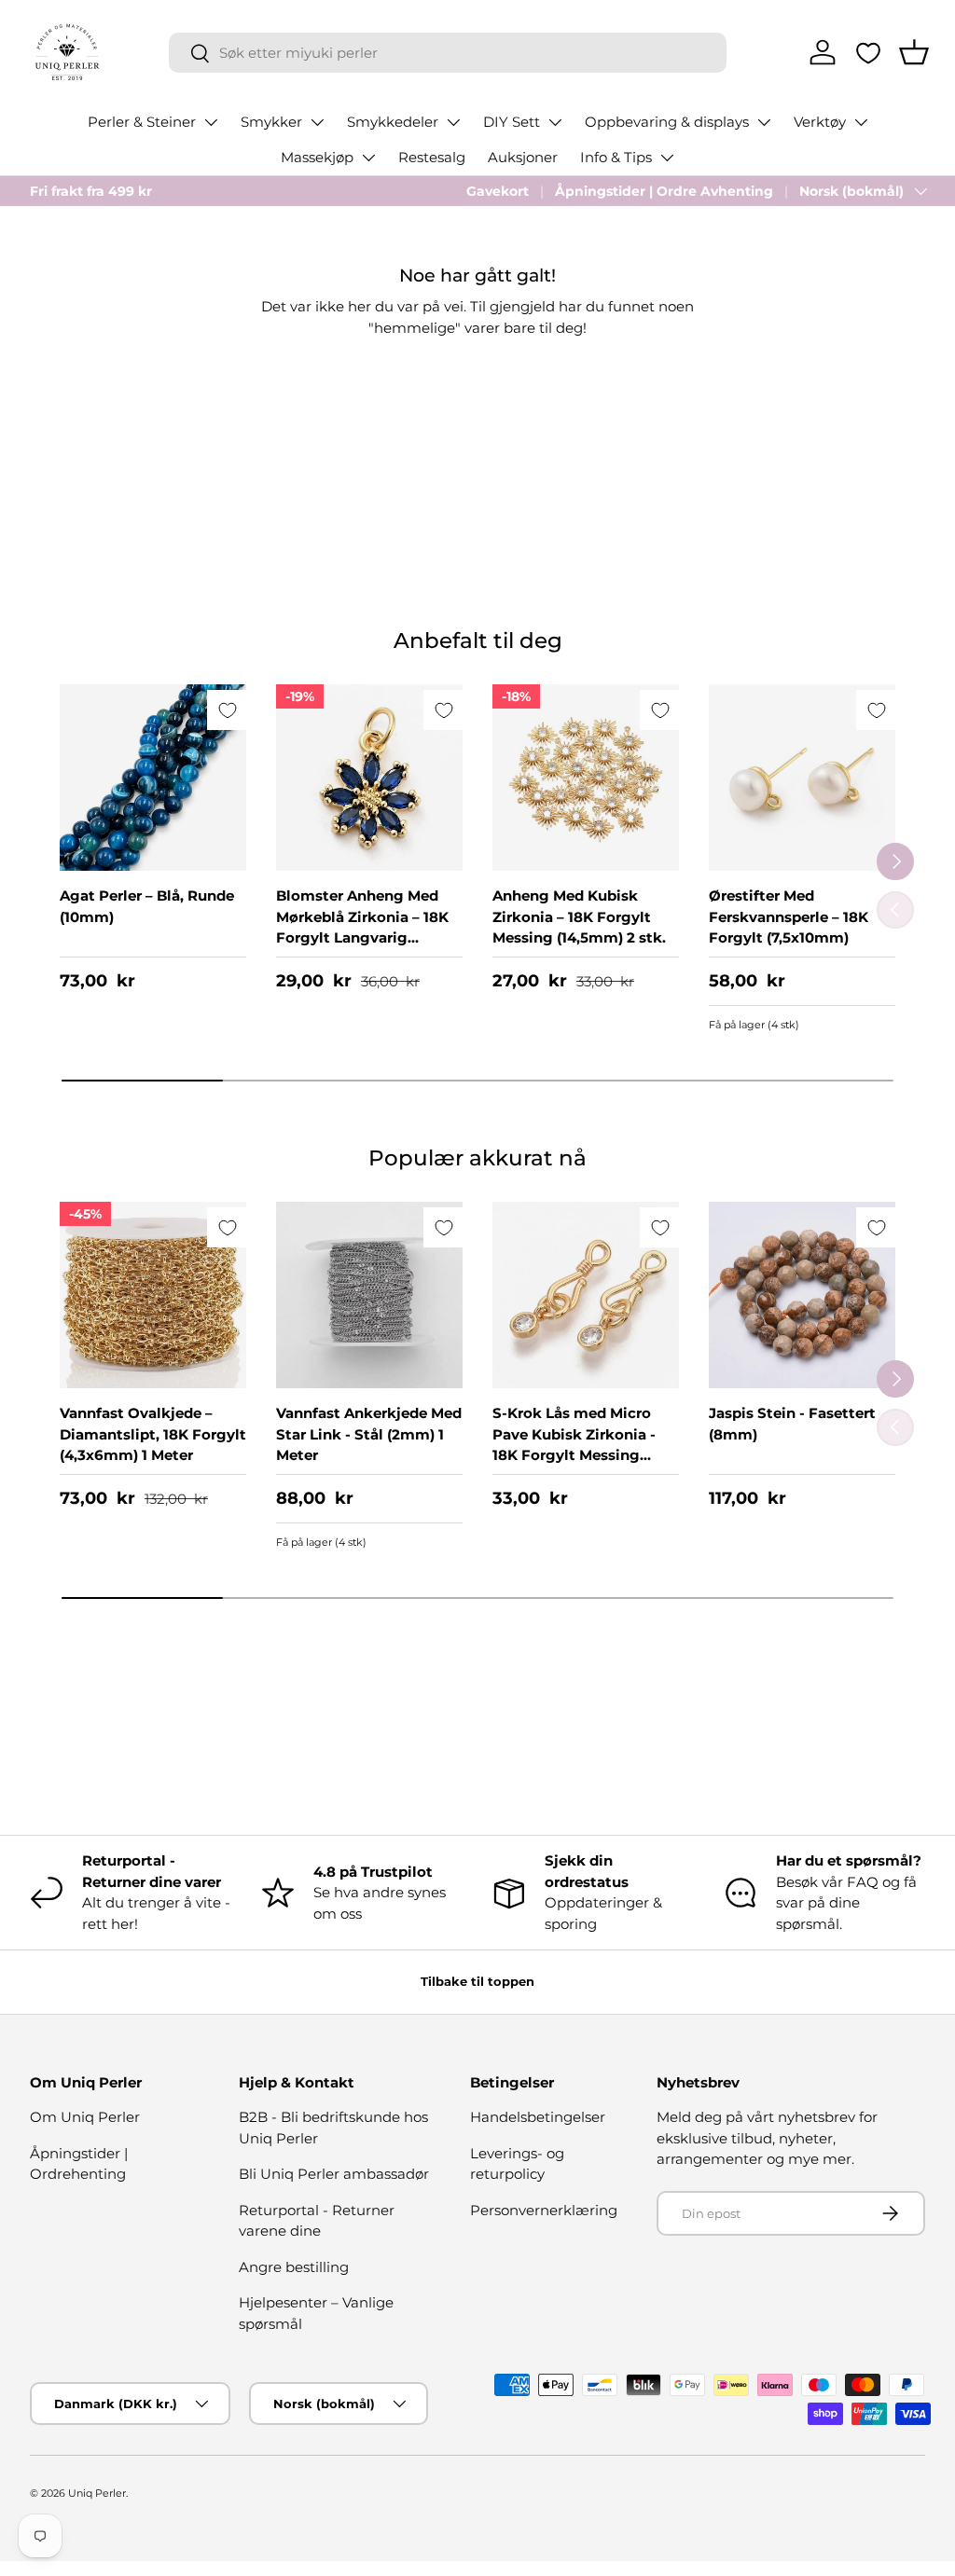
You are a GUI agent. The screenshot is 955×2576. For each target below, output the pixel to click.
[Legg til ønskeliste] (227, 710)
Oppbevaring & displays (667, 122)
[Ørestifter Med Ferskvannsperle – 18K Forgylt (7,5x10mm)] (802, 778)
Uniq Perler (97, 2493)
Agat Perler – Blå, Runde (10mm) (147, 906)
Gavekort (498, 191)
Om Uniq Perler (85, 2117)
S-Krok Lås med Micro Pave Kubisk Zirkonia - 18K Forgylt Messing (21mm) (574, 1445)
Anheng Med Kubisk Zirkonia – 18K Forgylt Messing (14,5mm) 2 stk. (579, 916)
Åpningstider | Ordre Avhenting (664, 191)
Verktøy (820, 122)
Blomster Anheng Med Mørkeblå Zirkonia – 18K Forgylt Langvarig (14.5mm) (362, 927)
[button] (914, 52)
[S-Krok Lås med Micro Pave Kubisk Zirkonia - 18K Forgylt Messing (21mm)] (586, 1295)
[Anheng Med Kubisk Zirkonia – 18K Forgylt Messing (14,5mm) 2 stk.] (586, 778)
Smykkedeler (393, 122)
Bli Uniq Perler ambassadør (334, 2174)
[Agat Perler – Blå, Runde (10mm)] (153, 778)
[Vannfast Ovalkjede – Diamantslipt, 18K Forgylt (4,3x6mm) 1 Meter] (153, 1295)
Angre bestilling (294, 2267)
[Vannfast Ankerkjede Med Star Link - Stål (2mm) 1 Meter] (369, 1295)
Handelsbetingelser (538, 2117)
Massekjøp (317, 157)
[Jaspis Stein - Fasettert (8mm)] (802, 1295)
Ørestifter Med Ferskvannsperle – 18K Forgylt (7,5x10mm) (789, 916)
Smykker (271, 122)
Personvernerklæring (544, 2210)
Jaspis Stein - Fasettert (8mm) (792, 1424)
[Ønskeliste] (868, 53)
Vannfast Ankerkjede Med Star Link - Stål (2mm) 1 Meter (369, 1434)
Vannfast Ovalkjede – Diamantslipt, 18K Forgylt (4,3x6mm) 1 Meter (153, 1434)
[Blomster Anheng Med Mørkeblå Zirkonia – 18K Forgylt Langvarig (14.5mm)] (369, 778)
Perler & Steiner (142, 122)
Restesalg (432, 157)
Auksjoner (523, 157)
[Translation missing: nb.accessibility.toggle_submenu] (211, 122)
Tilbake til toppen (477, 1981)
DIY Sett (512, 122)
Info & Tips (616, 157)
